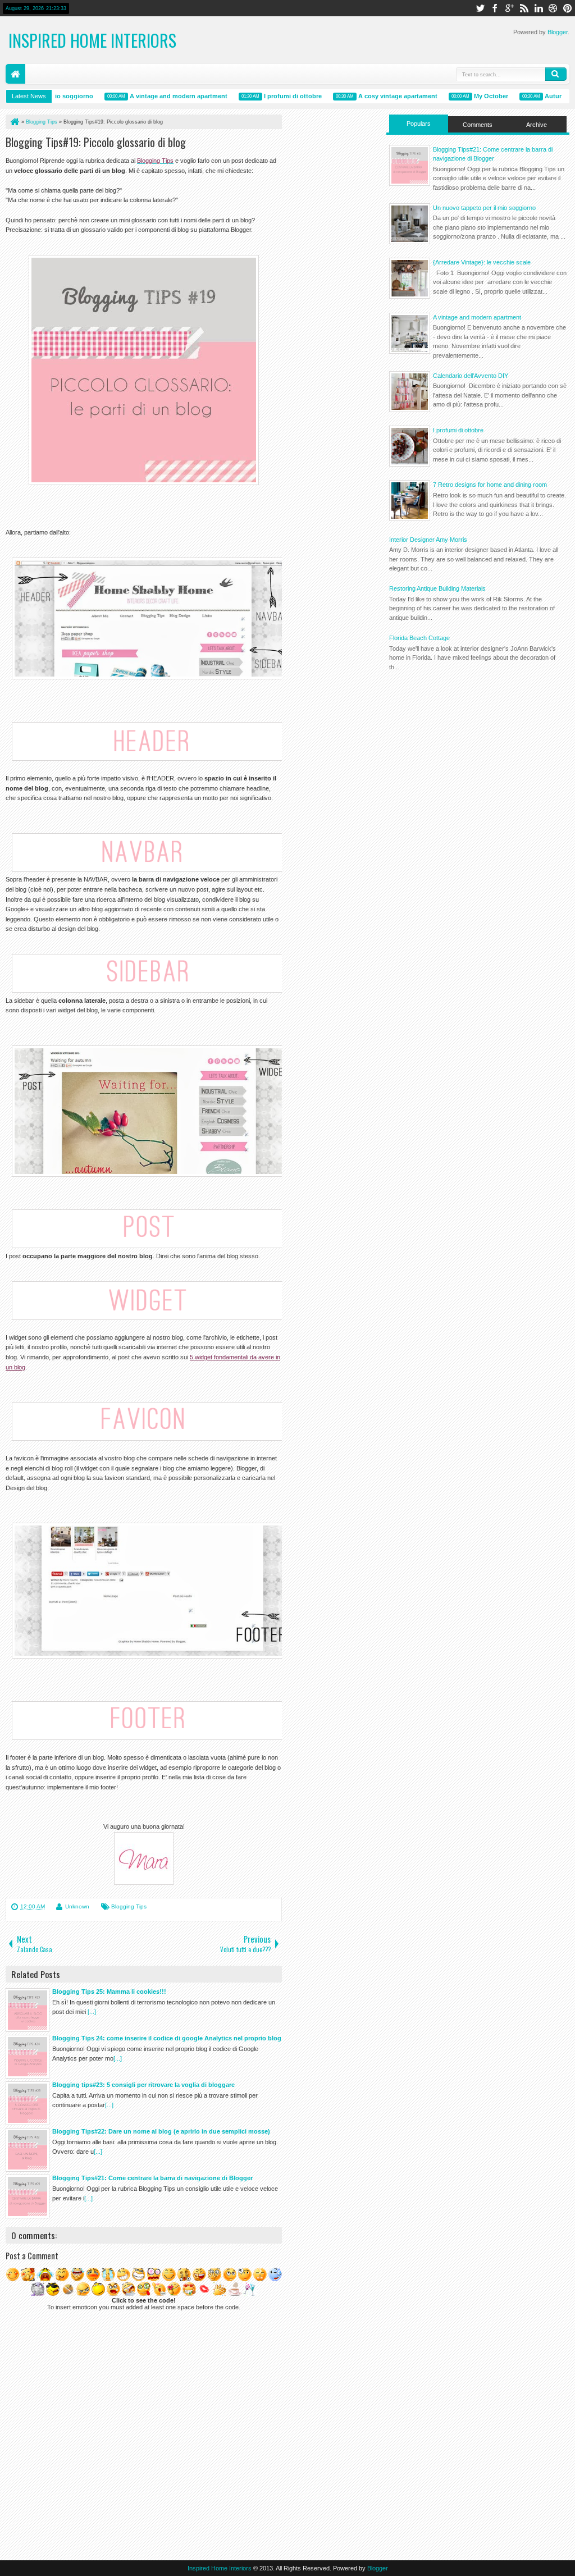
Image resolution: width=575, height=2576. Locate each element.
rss (524, 8)
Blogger (558, 32)
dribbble (553, 8)
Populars (419, 124)
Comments (478, 125)
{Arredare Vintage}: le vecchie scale (482, 262)
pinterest (568, 8)
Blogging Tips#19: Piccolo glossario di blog (96, 142)
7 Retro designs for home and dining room (490, 485)
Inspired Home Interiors (92, 40)
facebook (495, 8)
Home (15, 74)
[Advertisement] (478, 757)
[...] (92, 2012)
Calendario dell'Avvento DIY (471, 376)
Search (556, 74)
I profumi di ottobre (273, 96)
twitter (480, 8)
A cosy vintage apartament (378, 96)
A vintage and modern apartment (158, 96)
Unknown (77, 1906)
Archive (537, 125)
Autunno (538, 96)
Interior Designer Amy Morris (428, 540)
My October (471, 96)
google (509, 8)
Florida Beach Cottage (419, 638)
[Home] (14, 122)
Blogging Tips (129, 1906)
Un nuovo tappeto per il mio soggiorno (484, 208)
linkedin (539, 8)
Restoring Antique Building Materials (437, 588)
